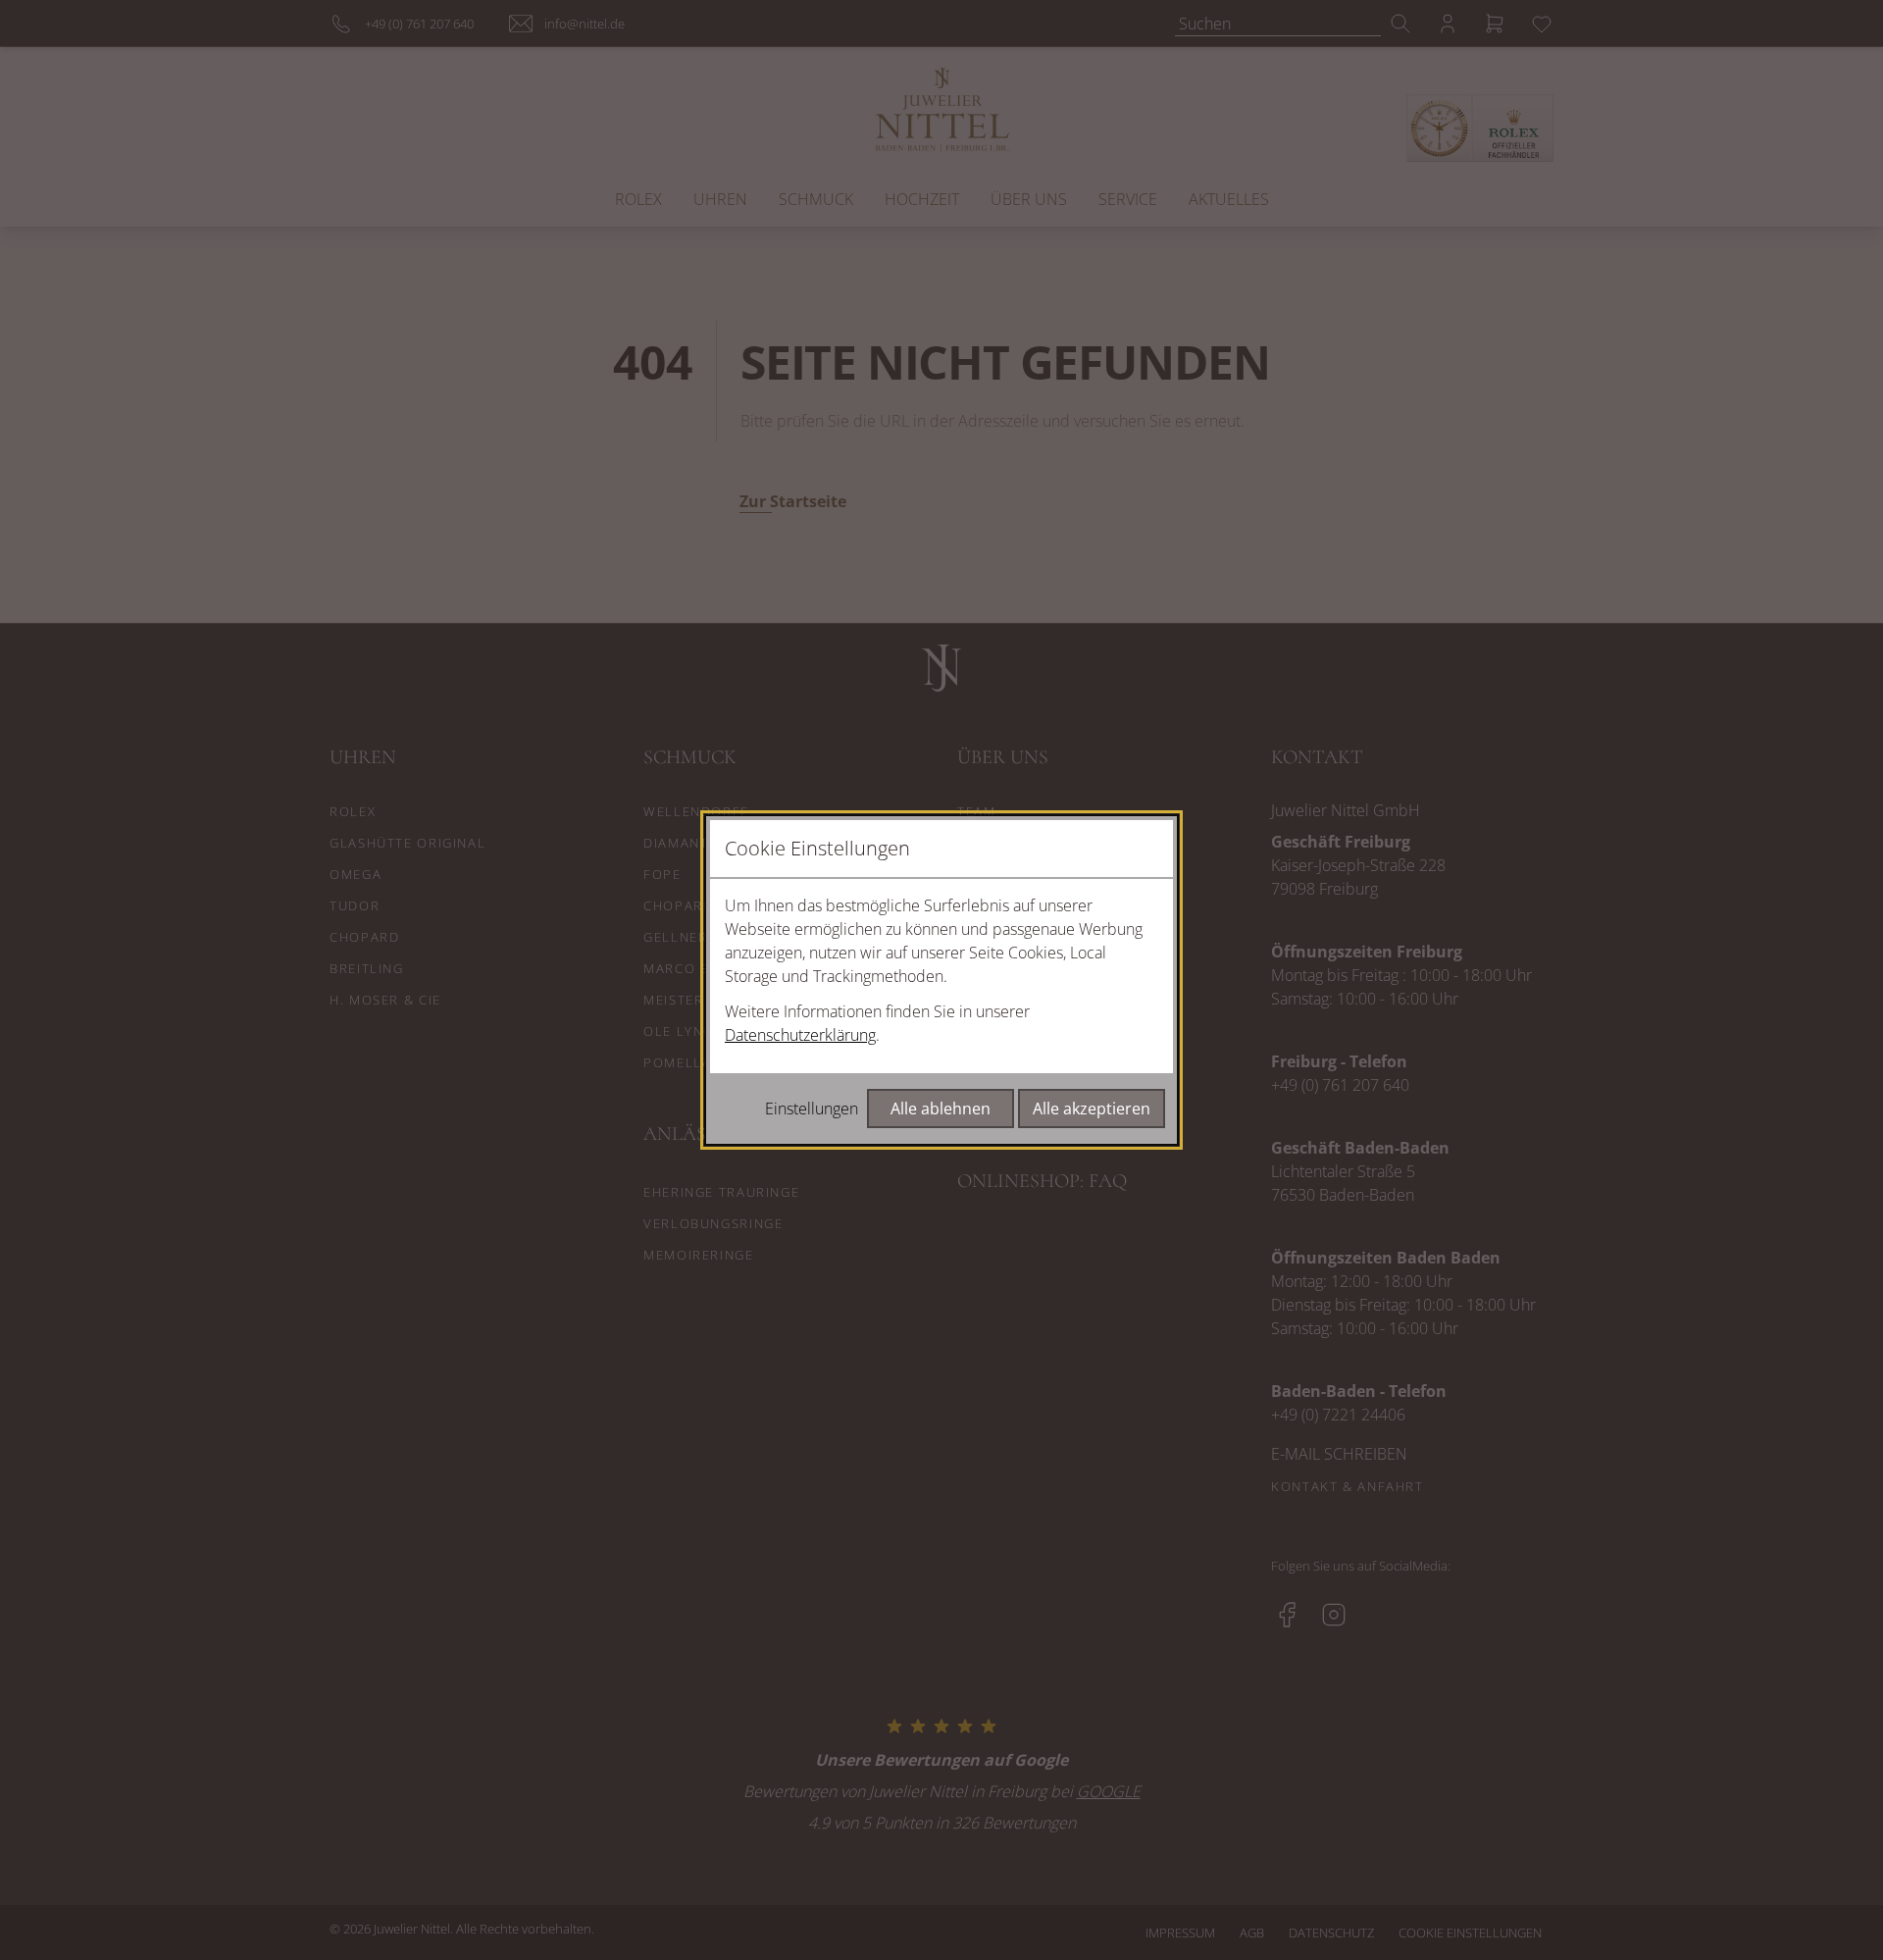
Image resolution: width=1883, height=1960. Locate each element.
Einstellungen (812, 1109)
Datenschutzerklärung (800, 1035)
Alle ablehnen (941, 1109)
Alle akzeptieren (1092, 1109)
